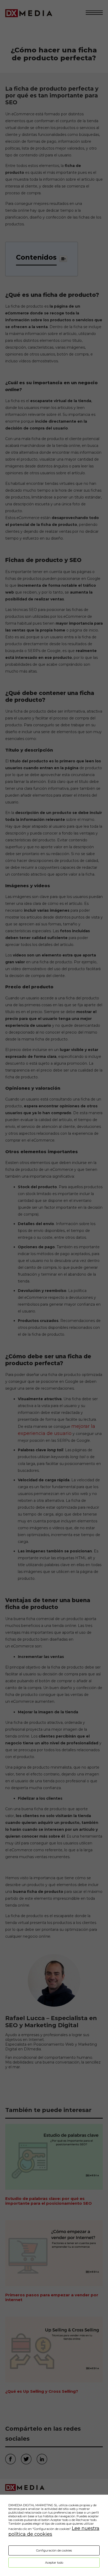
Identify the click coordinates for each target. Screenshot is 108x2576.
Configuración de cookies (54, 2550)
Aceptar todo (54, 2563)
